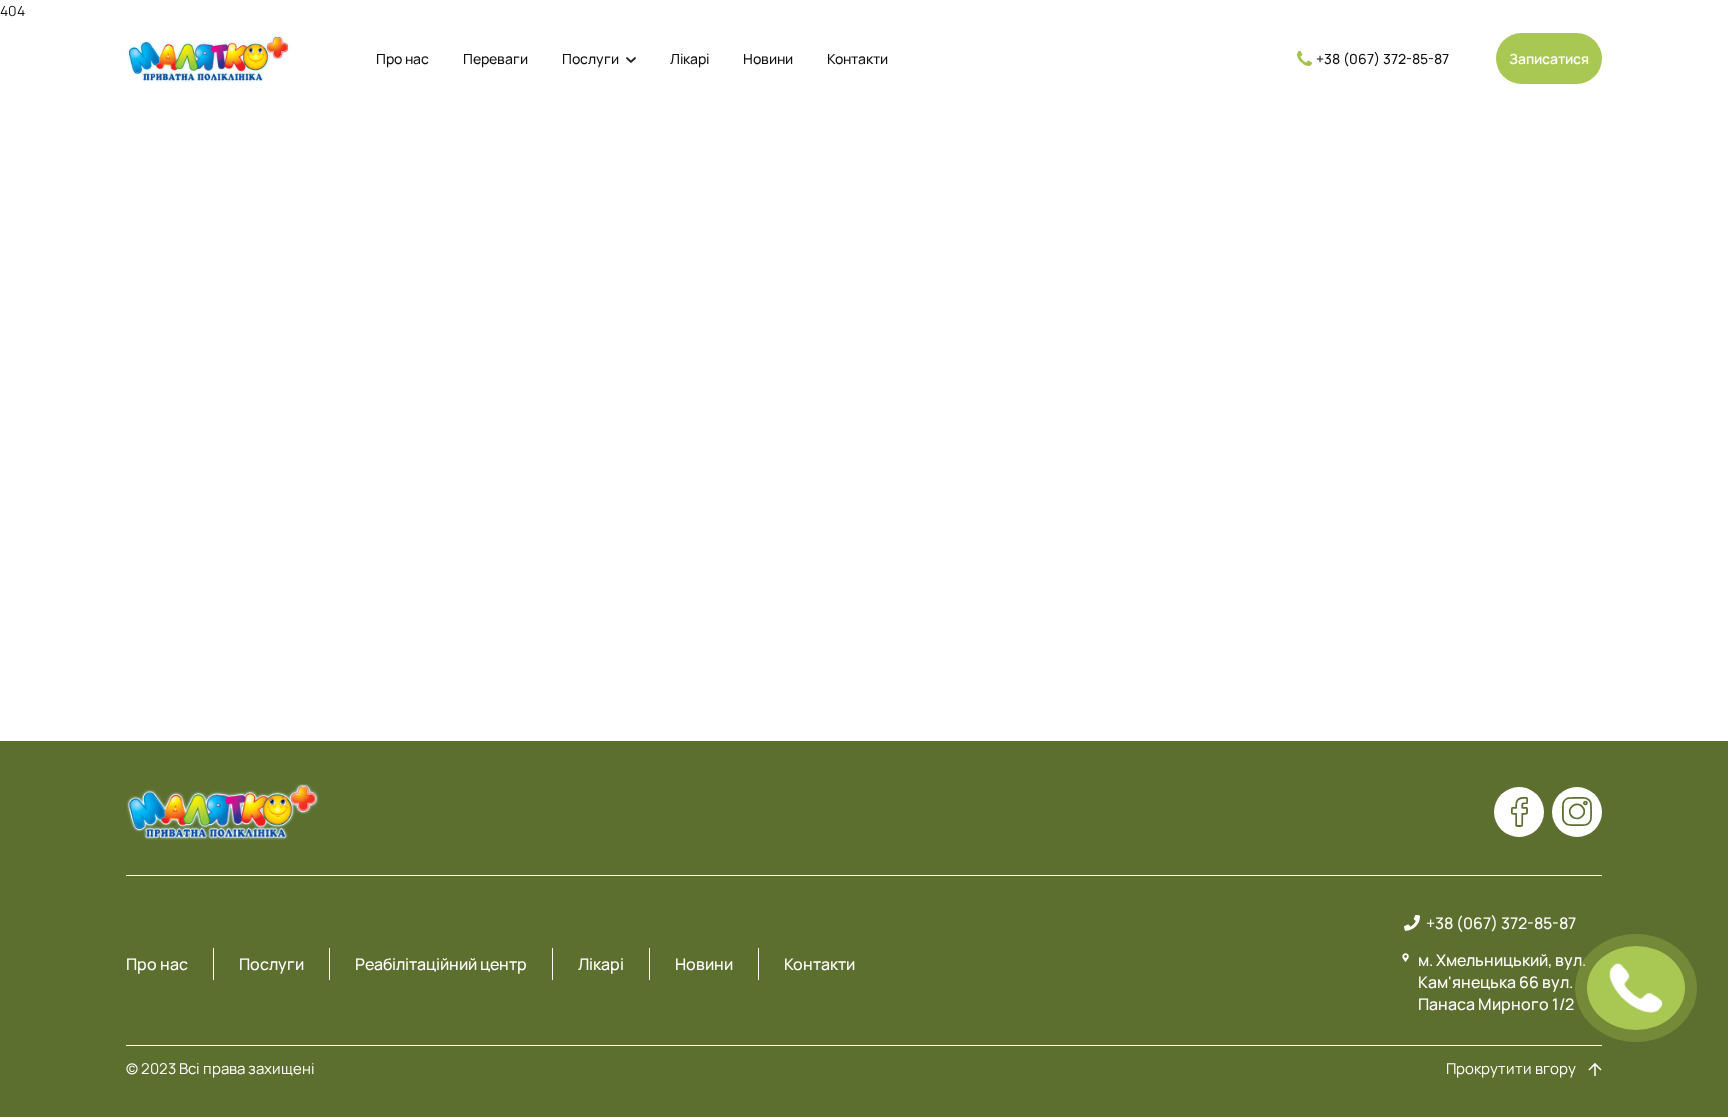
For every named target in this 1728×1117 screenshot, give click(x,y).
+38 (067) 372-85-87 (1382, 58)
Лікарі (689, 58)
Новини (768, 58)
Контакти (857, 58)
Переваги (495, 58)
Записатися (1549, 58)
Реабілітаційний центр (441, 964)
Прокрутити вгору (1511, 1069)
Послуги (590, 58)
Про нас (402, 58)
